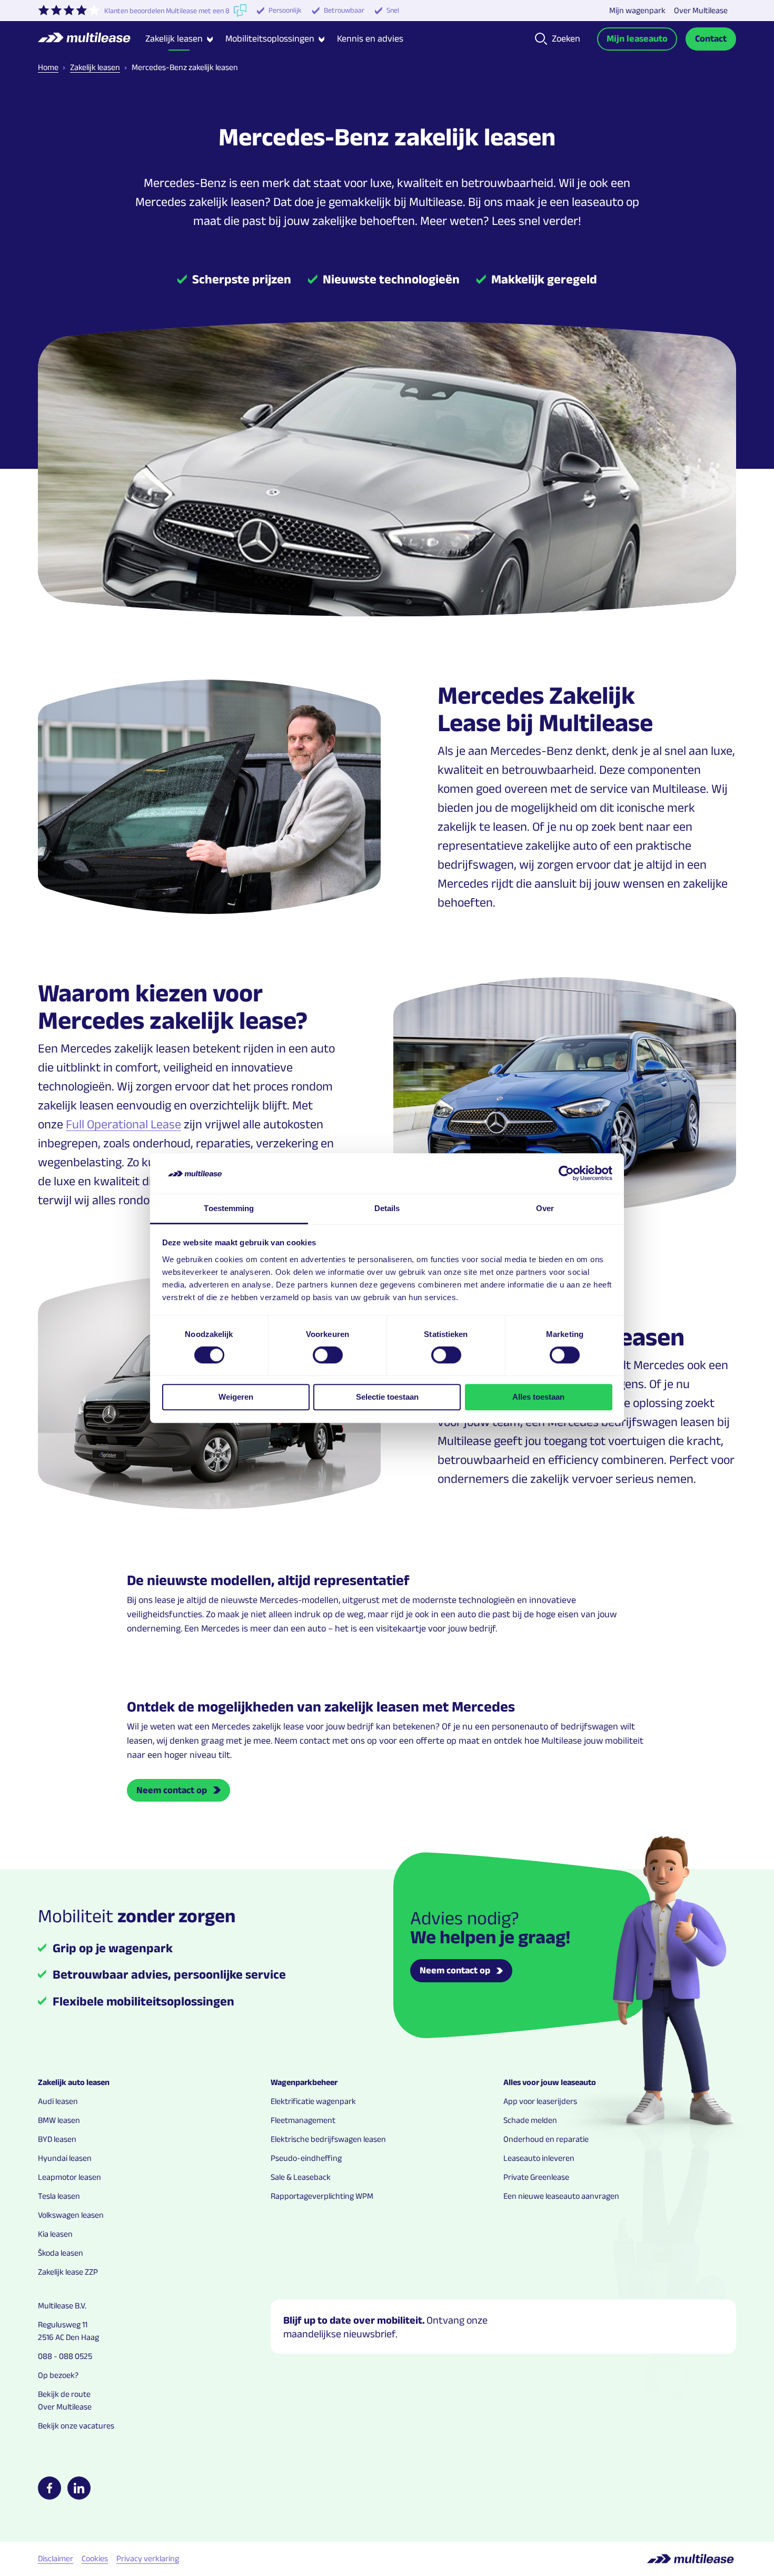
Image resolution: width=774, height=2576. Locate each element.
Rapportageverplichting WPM (322, 2196)
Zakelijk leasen (95, 67)
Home (48, 67)
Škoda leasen (61, 2253)
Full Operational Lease (123, 1124)
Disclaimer (56, 2558)
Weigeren (236, 1397)
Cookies (95, 2558)
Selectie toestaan (387, 1397)
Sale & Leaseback (301, 2177)
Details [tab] (387, 1208)
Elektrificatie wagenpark (313, 2101)
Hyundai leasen (65, 2158)
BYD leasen (57, 2139)
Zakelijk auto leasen (74, 2082)
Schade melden (530, 2120)
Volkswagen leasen (71, 2215)
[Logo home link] (92, 39)
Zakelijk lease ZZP (68, 2272)
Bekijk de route (64, 2394)
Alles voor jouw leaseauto (550, 2082)
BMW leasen (59, 2120)
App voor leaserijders (540, 2101)
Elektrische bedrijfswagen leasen (328, 2139)
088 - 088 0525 (65, 2356)
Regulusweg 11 (63, 2324)
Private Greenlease (536, 2177)
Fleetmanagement (303, 2120)
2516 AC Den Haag (68, 2337)
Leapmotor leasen (70, 2177)
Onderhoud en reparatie (546, 2139)
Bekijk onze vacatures (76, 2426)
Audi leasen (58, 2101)
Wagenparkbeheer (304, 2082)
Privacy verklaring (148, 2558)
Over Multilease (701, 10)
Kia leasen (55, 2234)
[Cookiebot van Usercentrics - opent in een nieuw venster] (566, 1174)
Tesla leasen (59, 2196)
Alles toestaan (538, 1397)
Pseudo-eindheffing (306, 2158)
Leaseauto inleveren (539, 2158)
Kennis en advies (370, 38)
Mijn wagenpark (637, 10)
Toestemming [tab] (229, 1208)
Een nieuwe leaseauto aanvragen (561, 2196)
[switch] (328, 1355)
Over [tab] (545, 1208)
